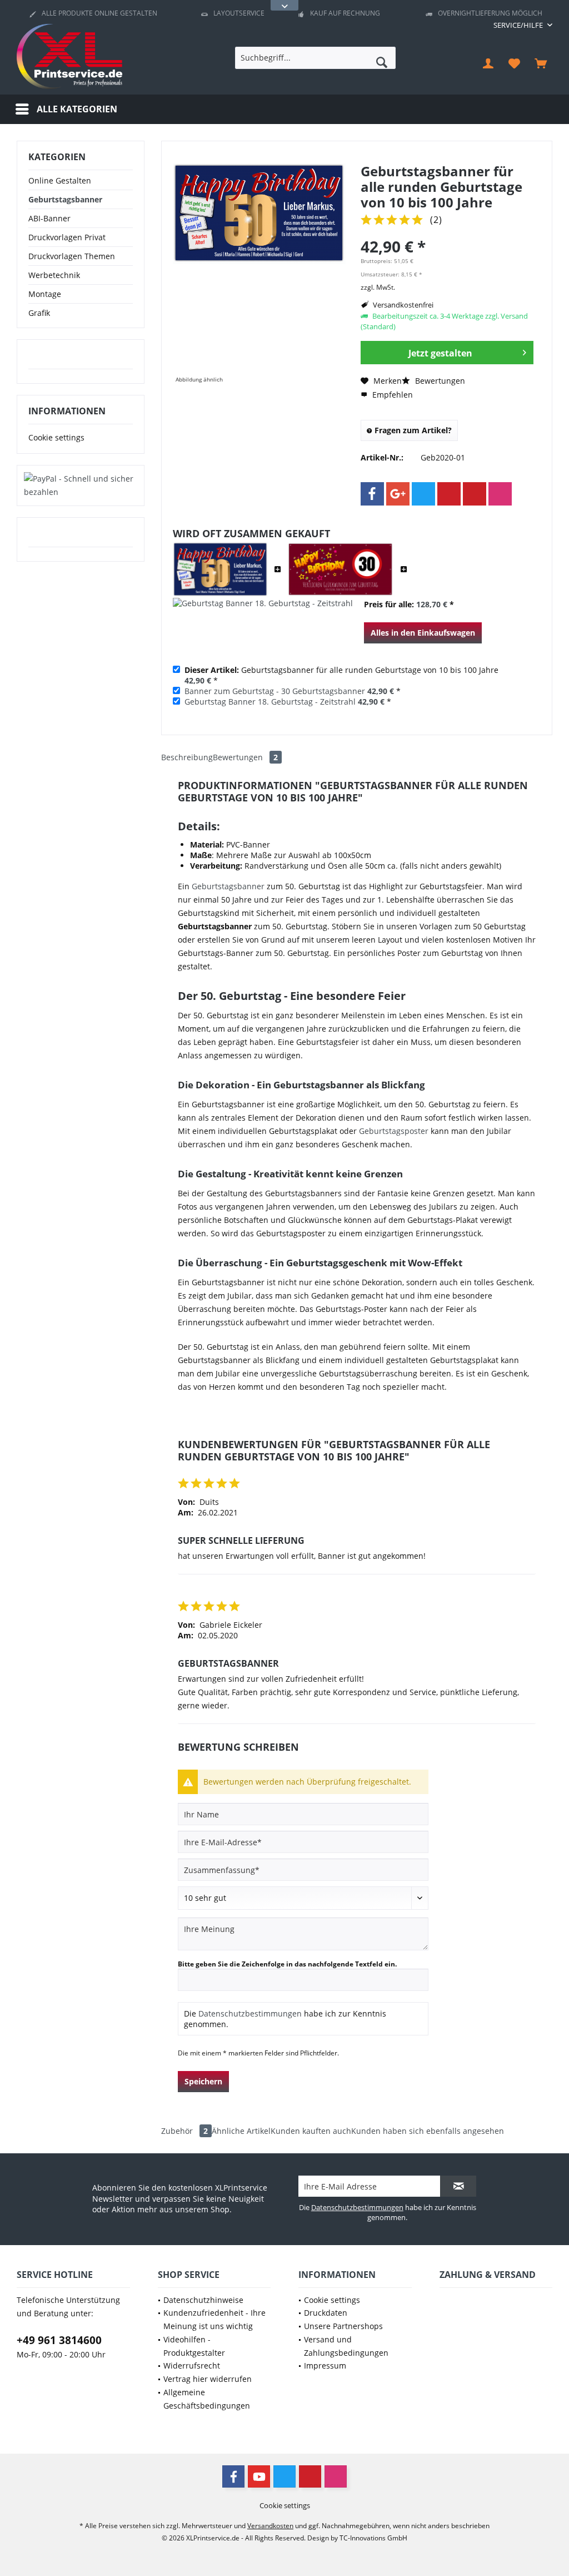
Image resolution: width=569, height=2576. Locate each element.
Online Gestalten (60, 180)
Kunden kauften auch (311, 2131)
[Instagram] (500, 494)
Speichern (203, 2081)
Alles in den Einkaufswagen (423, 633)
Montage (45, 294)
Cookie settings (56, 437)
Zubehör (184, 2131)
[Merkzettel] (515, 63)
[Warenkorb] (541, 63)
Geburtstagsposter (394, 1131)
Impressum (325, 2366)
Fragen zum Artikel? (412, 430)
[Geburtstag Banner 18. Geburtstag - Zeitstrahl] (263, 626)
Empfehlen (391, 395)
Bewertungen (439, 381)
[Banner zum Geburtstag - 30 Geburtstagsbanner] (341, 570)
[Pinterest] (449, 494)
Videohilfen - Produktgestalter (194, 2346)
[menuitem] (519, 25)
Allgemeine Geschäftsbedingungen (207, 2399)
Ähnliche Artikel (241, 2131)
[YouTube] (259, 2476)
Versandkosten (270, 2526)
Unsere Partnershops (343, 2326)
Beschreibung (187, 757)
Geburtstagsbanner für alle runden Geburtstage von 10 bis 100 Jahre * (341, 675)
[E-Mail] (475, 494)
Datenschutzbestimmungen (250, 2013)
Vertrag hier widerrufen (208, 2379)
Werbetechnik (54, 275)
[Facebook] (372, 494)
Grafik (39, 313)
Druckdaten (326, 2313)
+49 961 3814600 (59, 2340)
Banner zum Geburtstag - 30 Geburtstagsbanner (275, 691)
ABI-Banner (49, 218)
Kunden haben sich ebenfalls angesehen (428, 2131)
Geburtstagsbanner (65, 199)
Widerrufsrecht (192, 2366)
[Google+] (398, 494)
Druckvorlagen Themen (72, 256)
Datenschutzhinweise (203, 2300)
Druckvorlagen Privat (67, 237)
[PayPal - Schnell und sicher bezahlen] (81, 486)
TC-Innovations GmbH (373, 2538)
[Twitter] (423, 494)
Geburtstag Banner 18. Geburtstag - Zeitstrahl (270, 702)
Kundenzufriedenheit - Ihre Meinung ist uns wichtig (214, 2319)
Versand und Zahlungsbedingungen (346, 2346)
